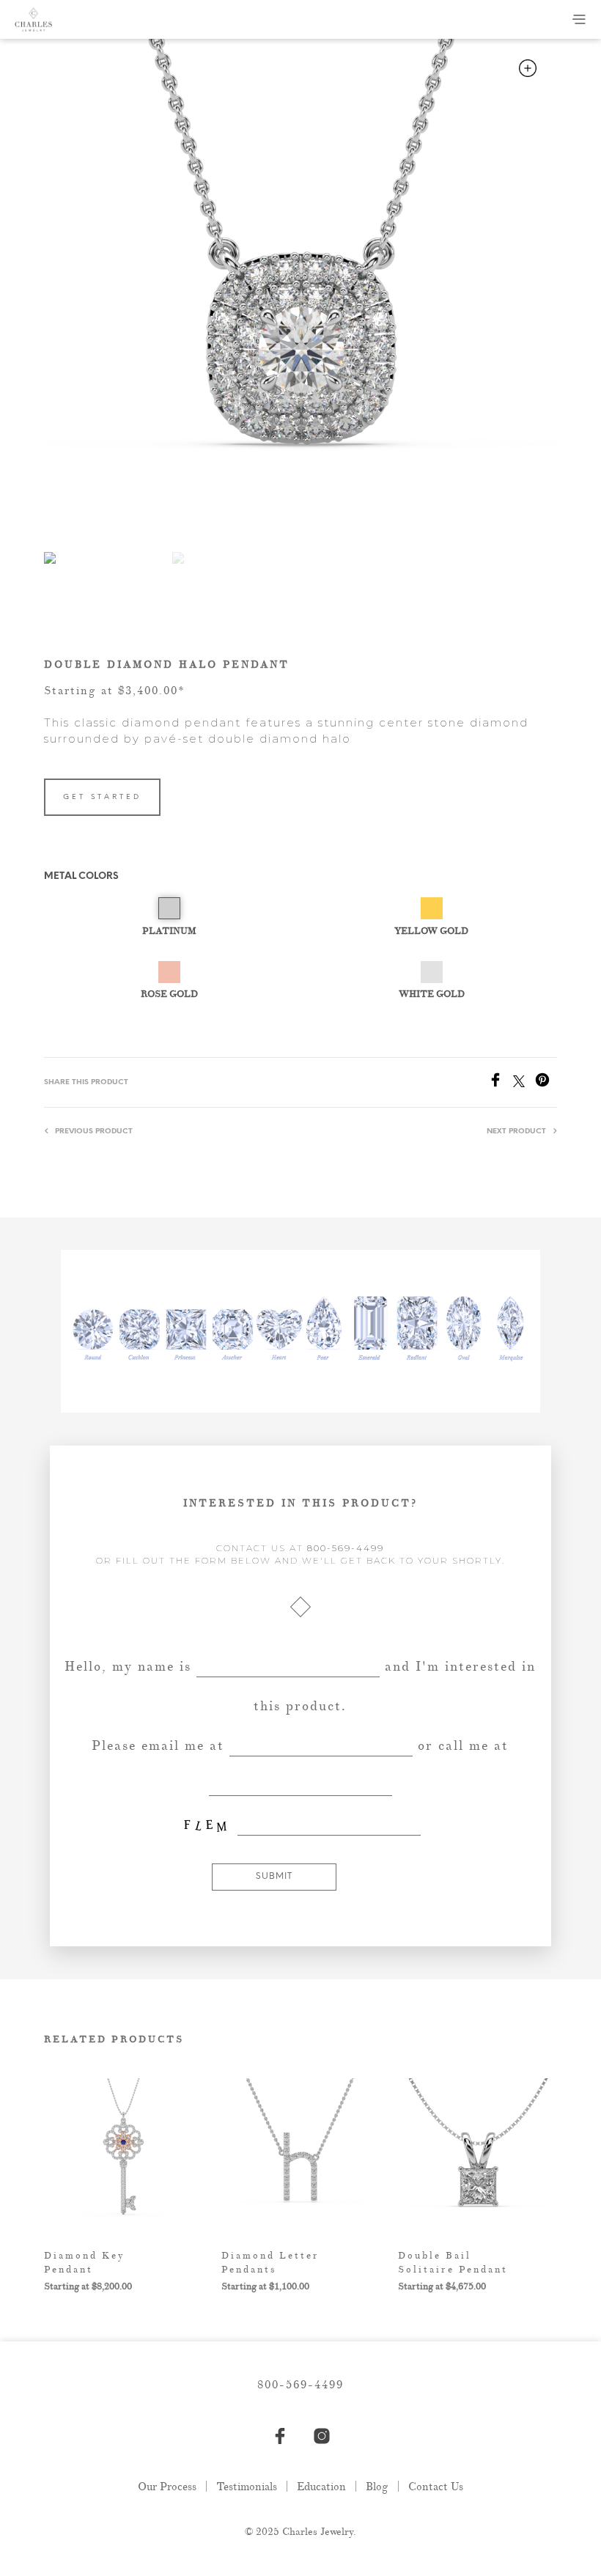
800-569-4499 (346, 1548)
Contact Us (436, 2487)
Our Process (167, 2487)
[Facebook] (501, 1083)
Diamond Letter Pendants (270, 2262)
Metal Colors (81, 876)
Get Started (102, 797)
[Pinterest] (546, 1083)
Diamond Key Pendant (85, 2262)
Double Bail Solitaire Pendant (453, 2262)
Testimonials (247, 2487)
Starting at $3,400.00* (115, 691)
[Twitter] (524, 1083)
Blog (377, 2487)
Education (321, 2487)
